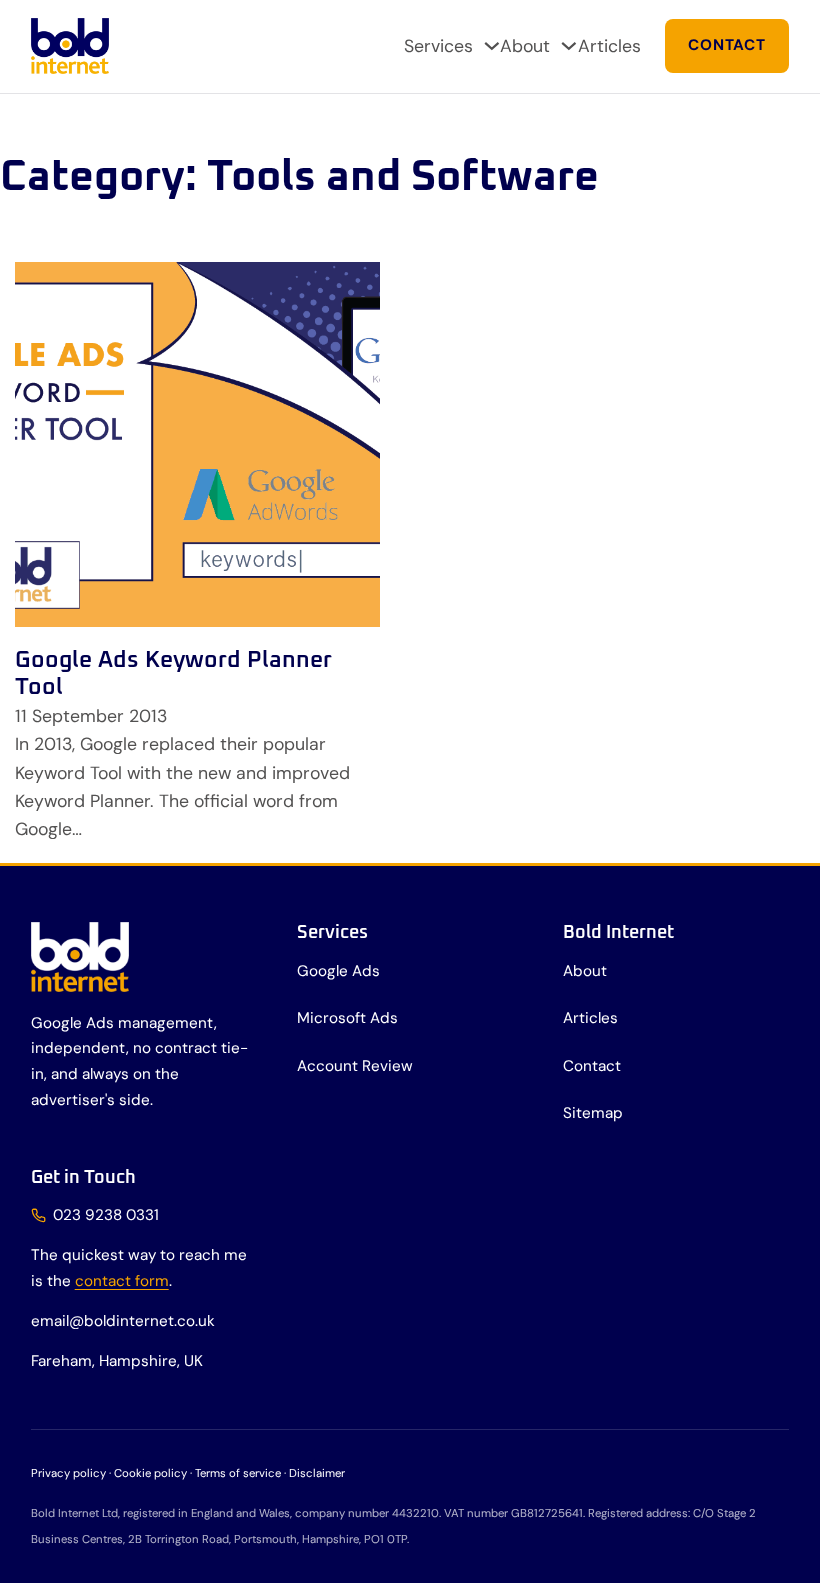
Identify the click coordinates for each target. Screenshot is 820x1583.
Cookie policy (150, 1473)
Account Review (355, 1066)
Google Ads (338, 971)
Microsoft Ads (347, 1018)
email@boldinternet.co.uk (123, 1321)
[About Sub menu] (569, 46)
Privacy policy (68, 1473)
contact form (122, 1281)
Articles (609, 45)
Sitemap (593, 1113)
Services (438, 45)
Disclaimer (317, 1473)
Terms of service (238, 1473)
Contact (726, 45)
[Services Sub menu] (492, 46)
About (525, 45)
